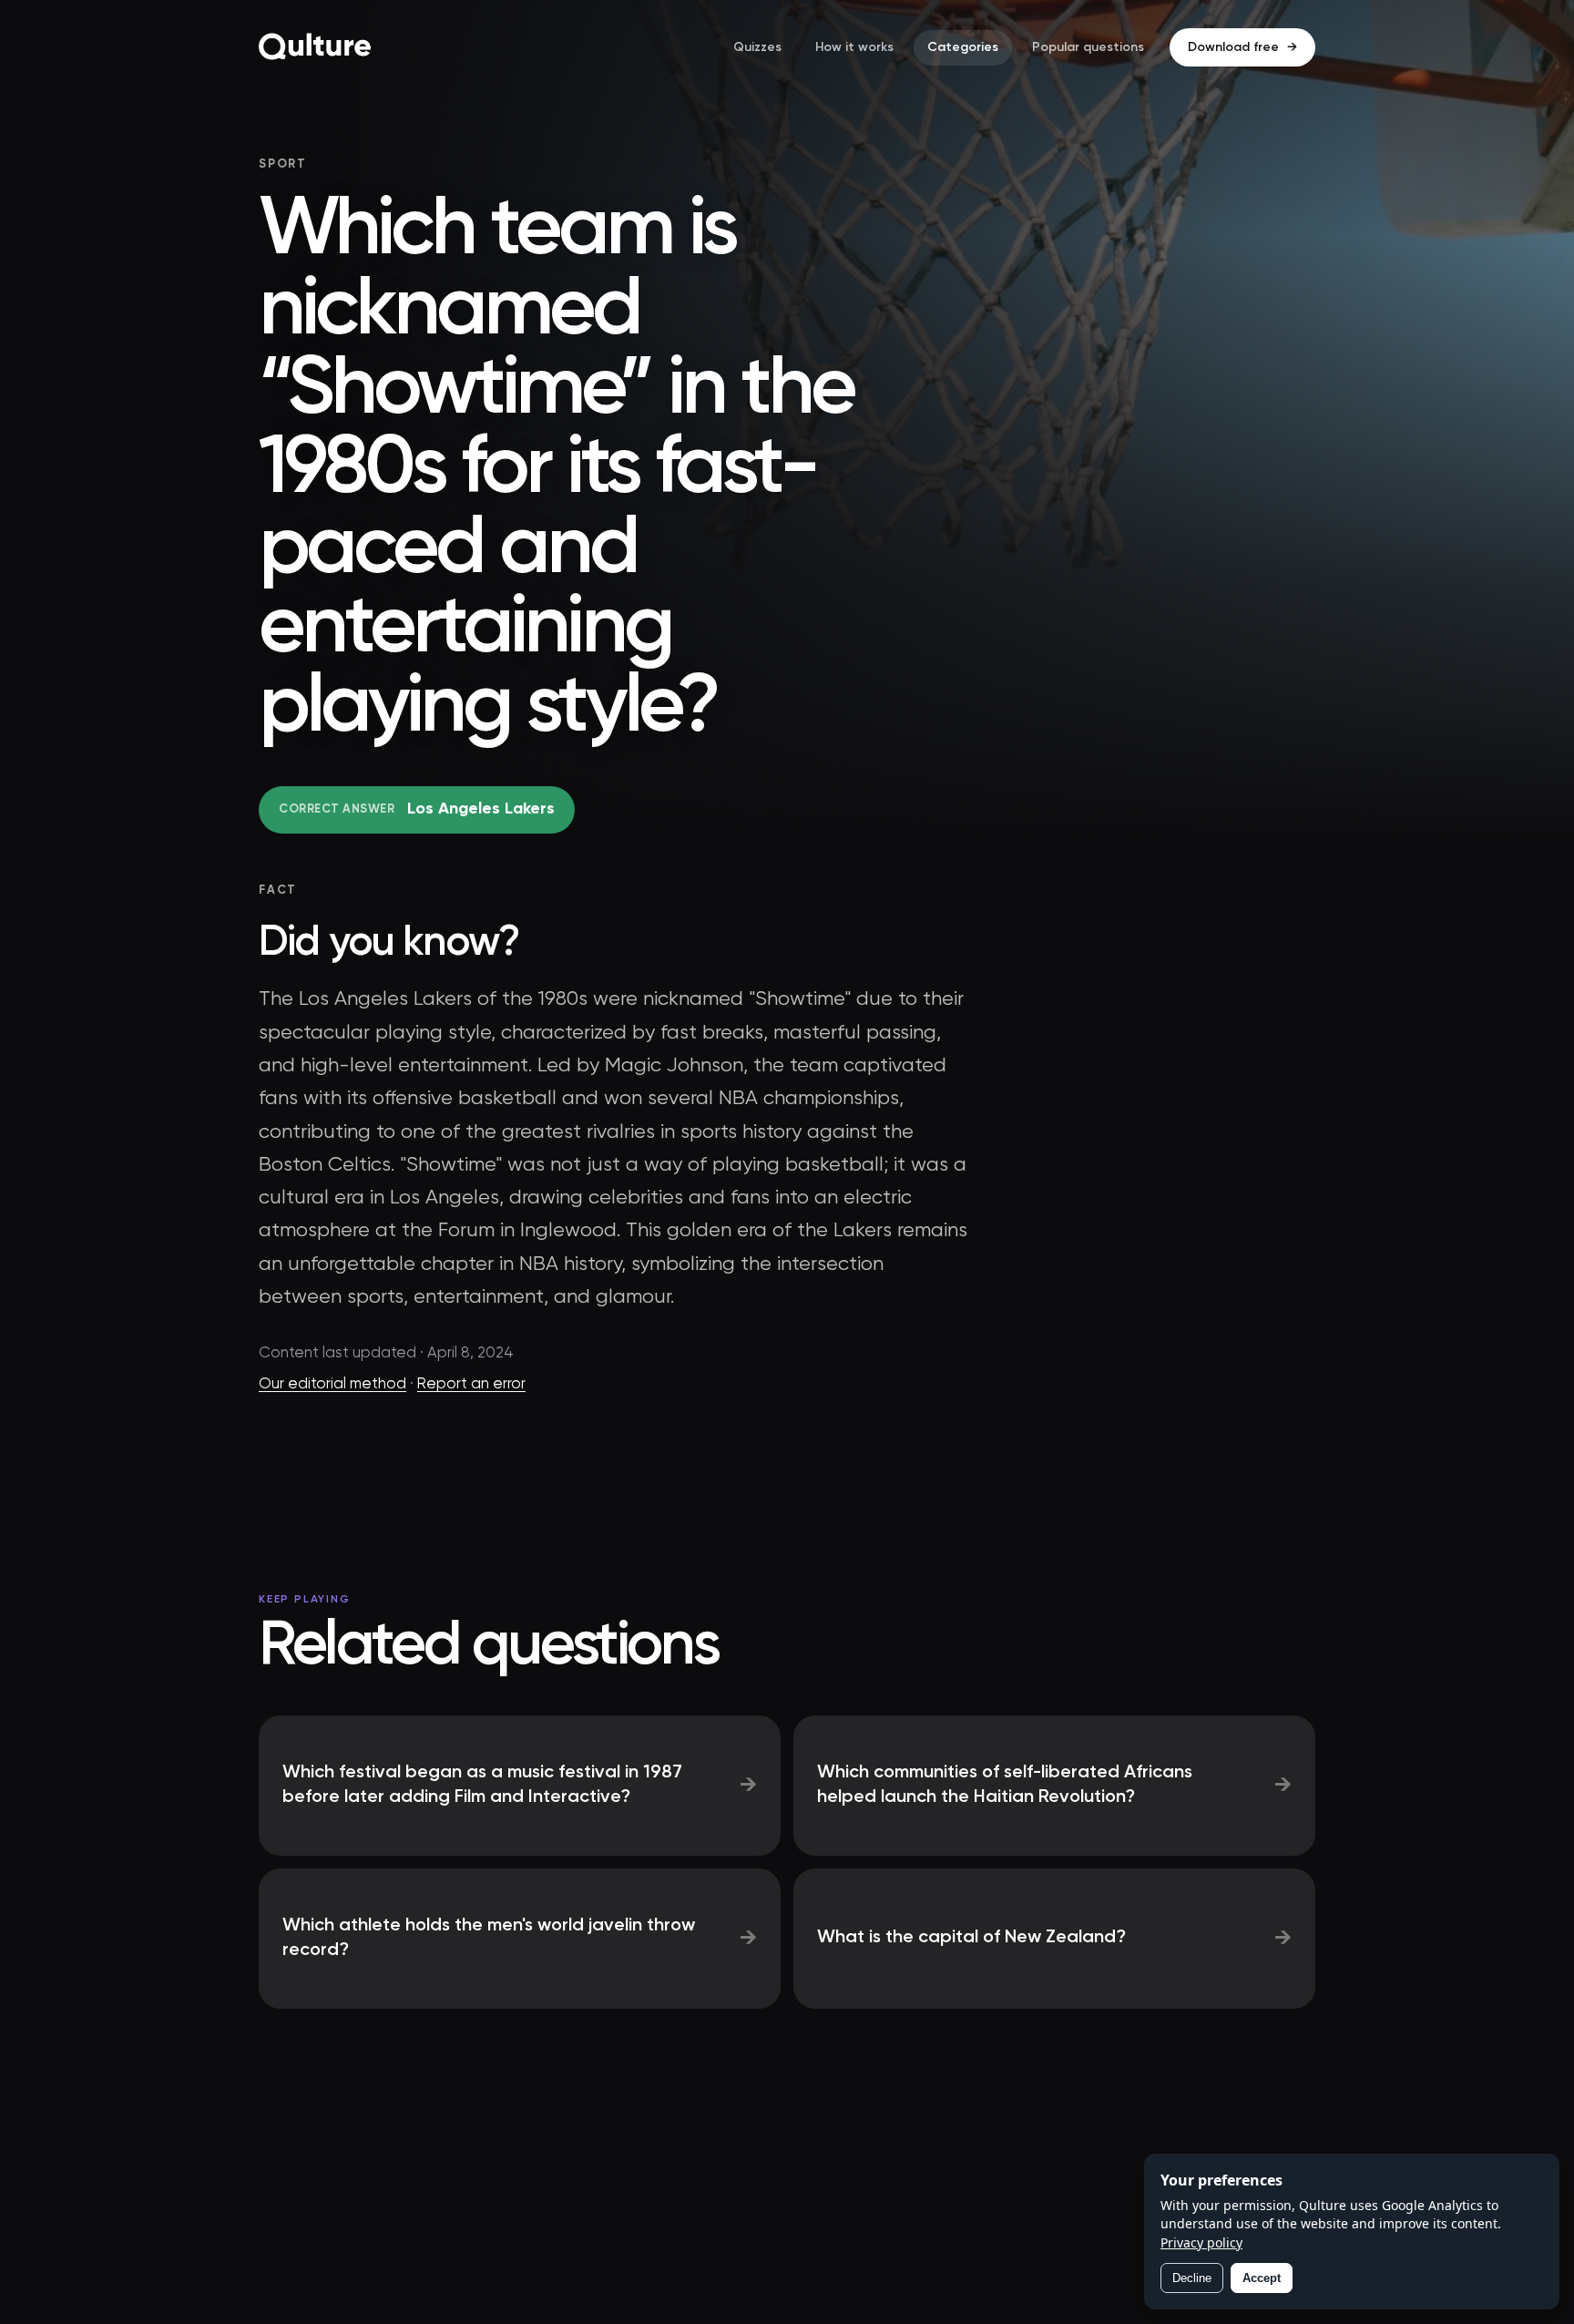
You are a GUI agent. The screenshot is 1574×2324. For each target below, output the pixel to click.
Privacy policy (1201, 2242)
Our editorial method (332, 1384)
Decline (1192, 2278)
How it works (854, 47)
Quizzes (757, 47)
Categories (963, 47)
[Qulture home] (315, 47)
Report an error (471, 1384)
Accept (1262, 2278)
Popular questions (1088, 47)
